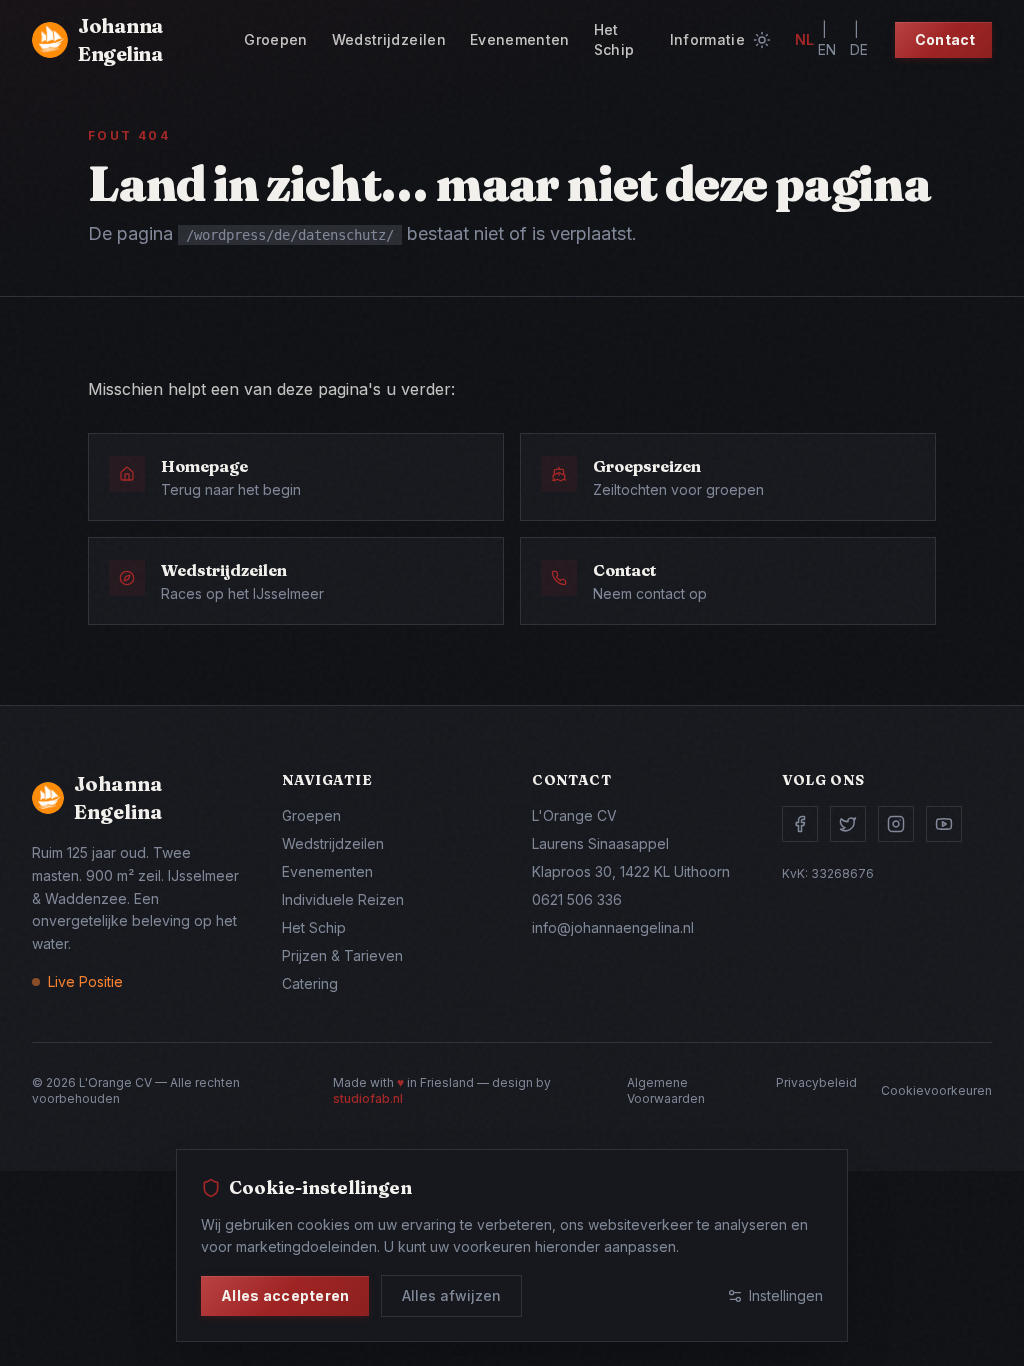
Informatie (708, 39)
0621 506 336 (577, 899)
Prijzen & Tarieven (342, 955)
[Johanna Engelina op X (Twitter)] (848, 824)
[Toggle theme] (762, 40)
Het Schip (614, 39)
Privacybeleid (816, 1082)
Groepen (275, 39)
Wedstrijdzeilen (389, 39)
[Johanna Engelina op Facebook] (800, 824)
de (859, 49)
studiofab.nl (368, 1098)
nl (804, 39)
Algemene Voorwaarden (666, 1090)
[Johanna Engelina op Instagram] (896, 824)
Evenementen (520, 39)
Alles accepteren (285, 1295)
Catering (310, 983)
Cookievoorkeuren (936, 1090)
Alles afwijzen (451, 1295)
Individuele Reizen (343, 899)
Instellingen (786, 1295)
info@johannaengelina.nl (613, 927)
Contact (945, 39)
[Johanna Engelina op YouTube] (944, 824)
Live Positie (85, 981)
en (827, 49)
